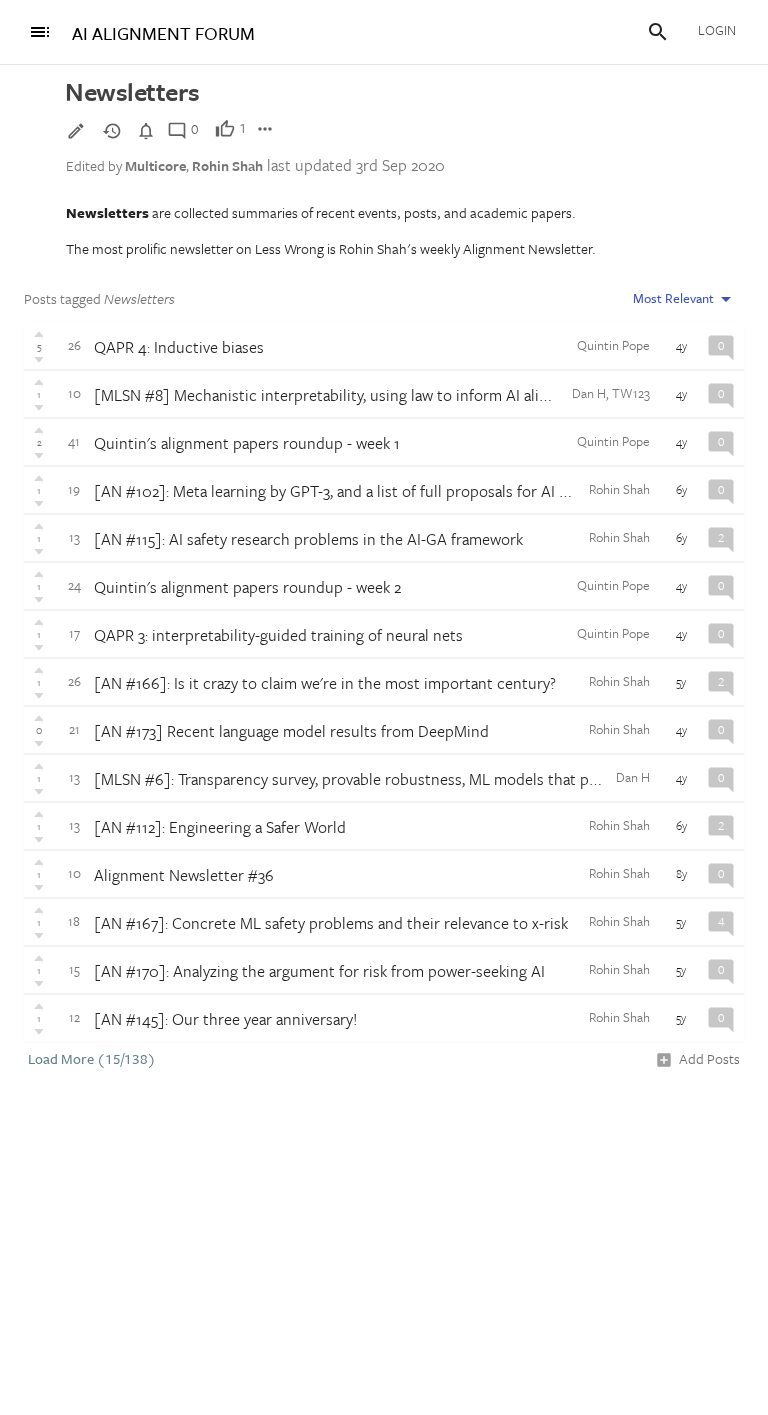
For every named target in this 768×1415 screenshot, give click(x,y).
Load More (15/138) (92, 1059)
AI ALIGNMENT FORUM (163, 33)
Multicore (155, 165)
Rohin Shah (227, 165)
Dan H (589, 393)
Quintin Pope (613, 345)
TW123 (631, 393)
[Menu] (40, 32)
